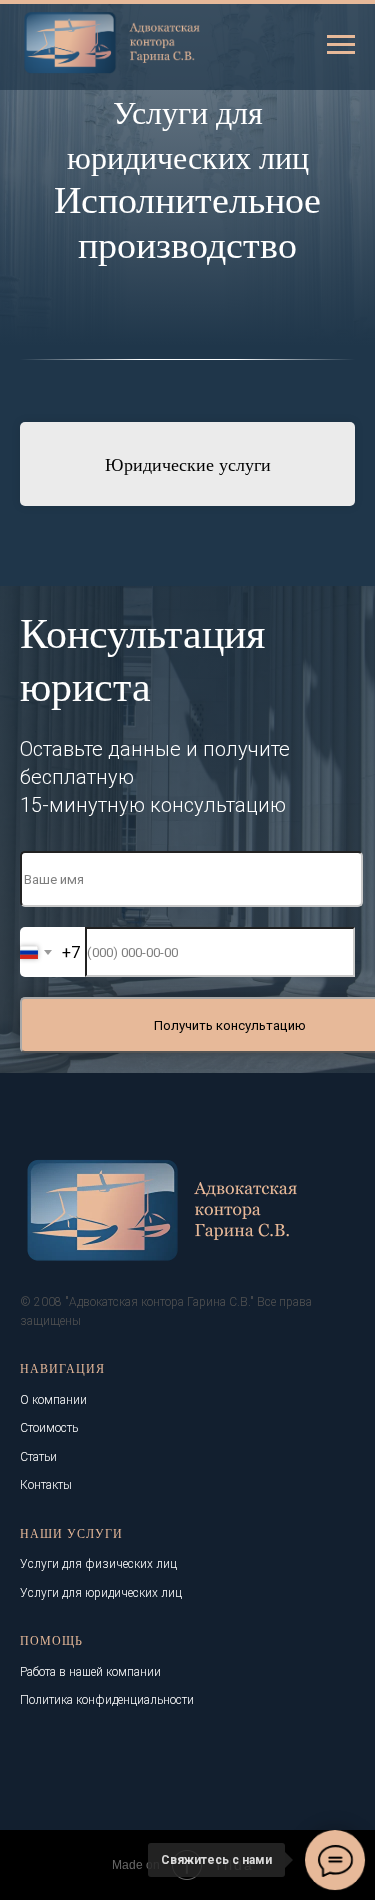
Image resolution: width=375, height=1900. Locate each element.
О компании (53, 1400)
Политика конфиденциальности (107, 1700)
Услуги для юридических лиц (101, 1593)
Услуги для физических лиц (98, 1564)
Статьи (38, 1457)
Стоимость (49, 1428)
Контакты (46, 1485)
